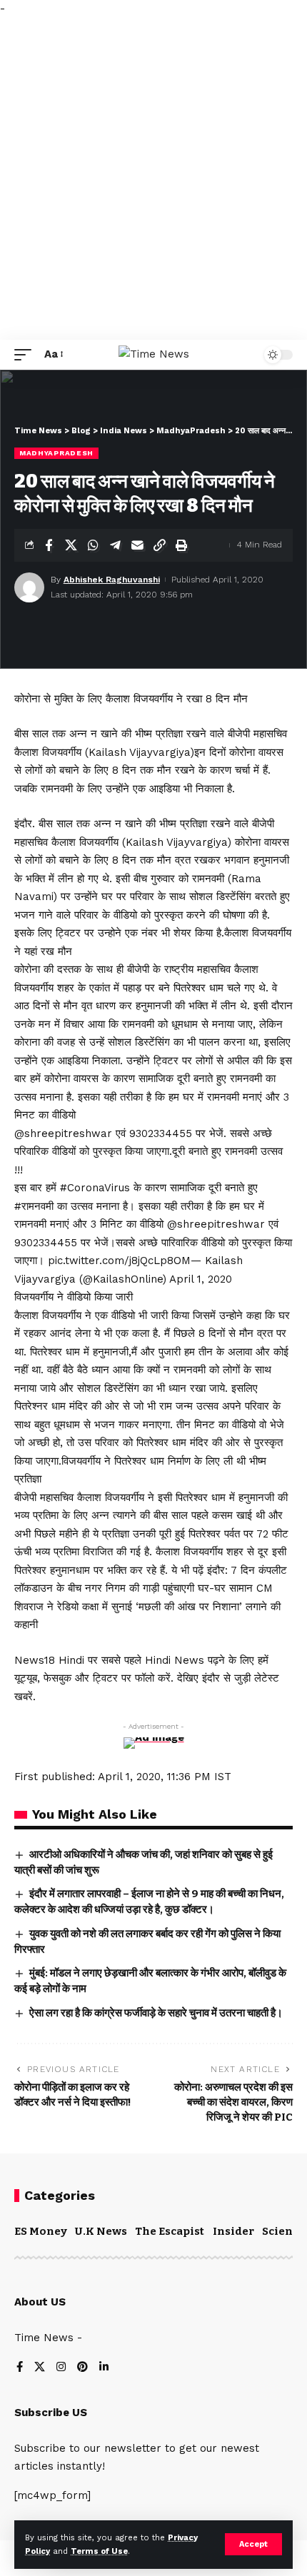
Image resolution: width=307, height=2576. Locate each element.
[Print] (181, 545)
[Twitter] (40, 2368)
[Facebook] (20, 2368)
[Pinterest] (82, 2368)
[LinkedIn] (104, 2368)
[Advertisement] (153, 179)
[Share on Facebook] (49, 545)
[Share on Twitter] (71, 545)
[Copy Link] (159, 545)
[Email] (137, 545)
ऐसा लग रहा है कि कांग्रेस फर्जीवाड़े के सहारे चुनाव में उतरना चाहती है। (156, 2013)
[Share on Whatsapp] (93, 545)
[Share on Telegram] (115, 545)
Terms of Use (99, 2551)
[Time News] (154, 355)
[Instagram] (61, 2368)
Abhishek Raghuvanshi (112, 580)
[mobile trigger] (26, 355)
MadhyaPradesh (56, 453)
